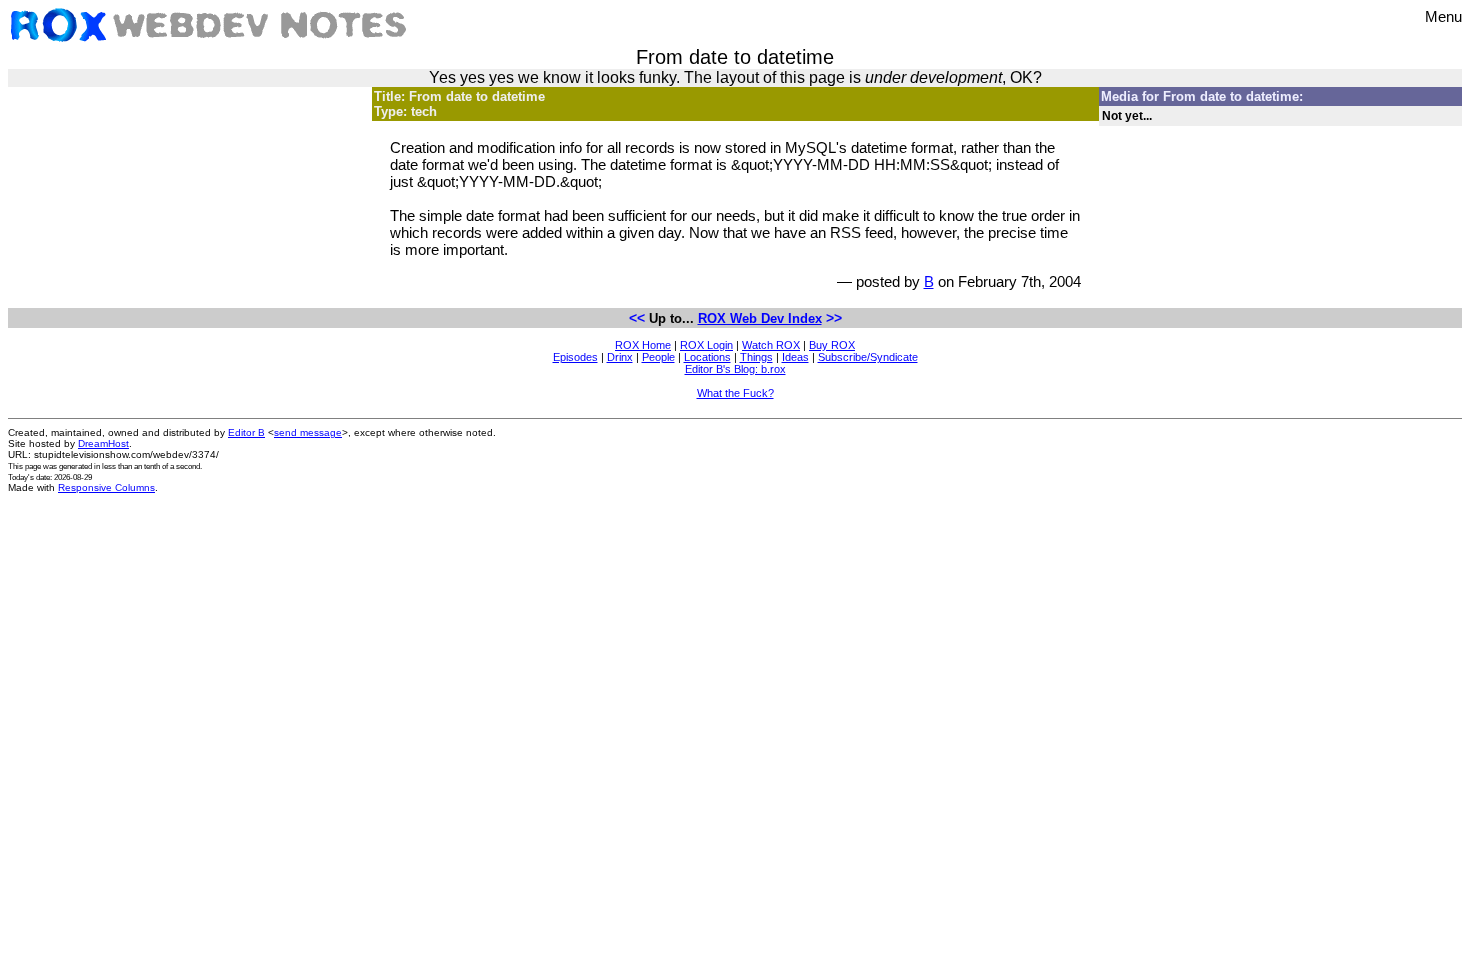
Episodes (575, 357)
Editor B (246, 432)
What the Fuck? (735, 393)
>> (834, 318)
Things (756, 357)
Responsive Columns (106, 487)
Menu (1443, 16)
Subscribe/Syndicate (868, 357)
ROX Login (706, 345)
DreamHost (103, 443)
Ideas (795, 357)
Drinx (620, 357)
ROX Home (643, 345)
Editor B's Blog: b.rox (735, 369)
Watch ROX (771, 345)
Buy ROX (832, 345)
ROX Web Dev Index (760, 318)
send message (308, 432)
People (658, 357)
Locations (707, 357)
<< (637, 318)
